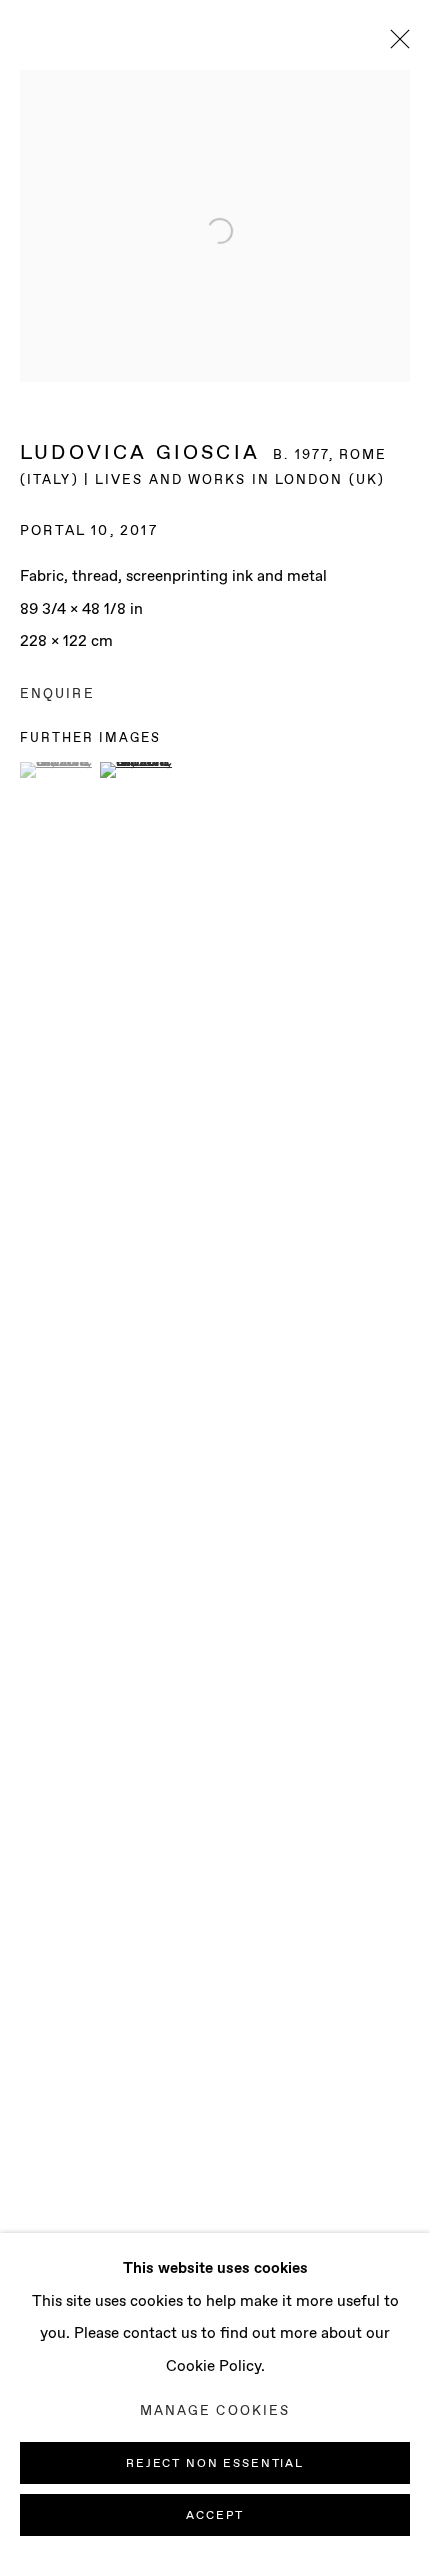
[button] (57, 770)
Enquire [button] (57, 694)
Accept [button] (214, 2516)
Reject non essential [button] (215, 2464)
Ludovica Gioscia (140, 453)
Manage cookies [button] (215, 2411)
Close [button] (395, 45)
